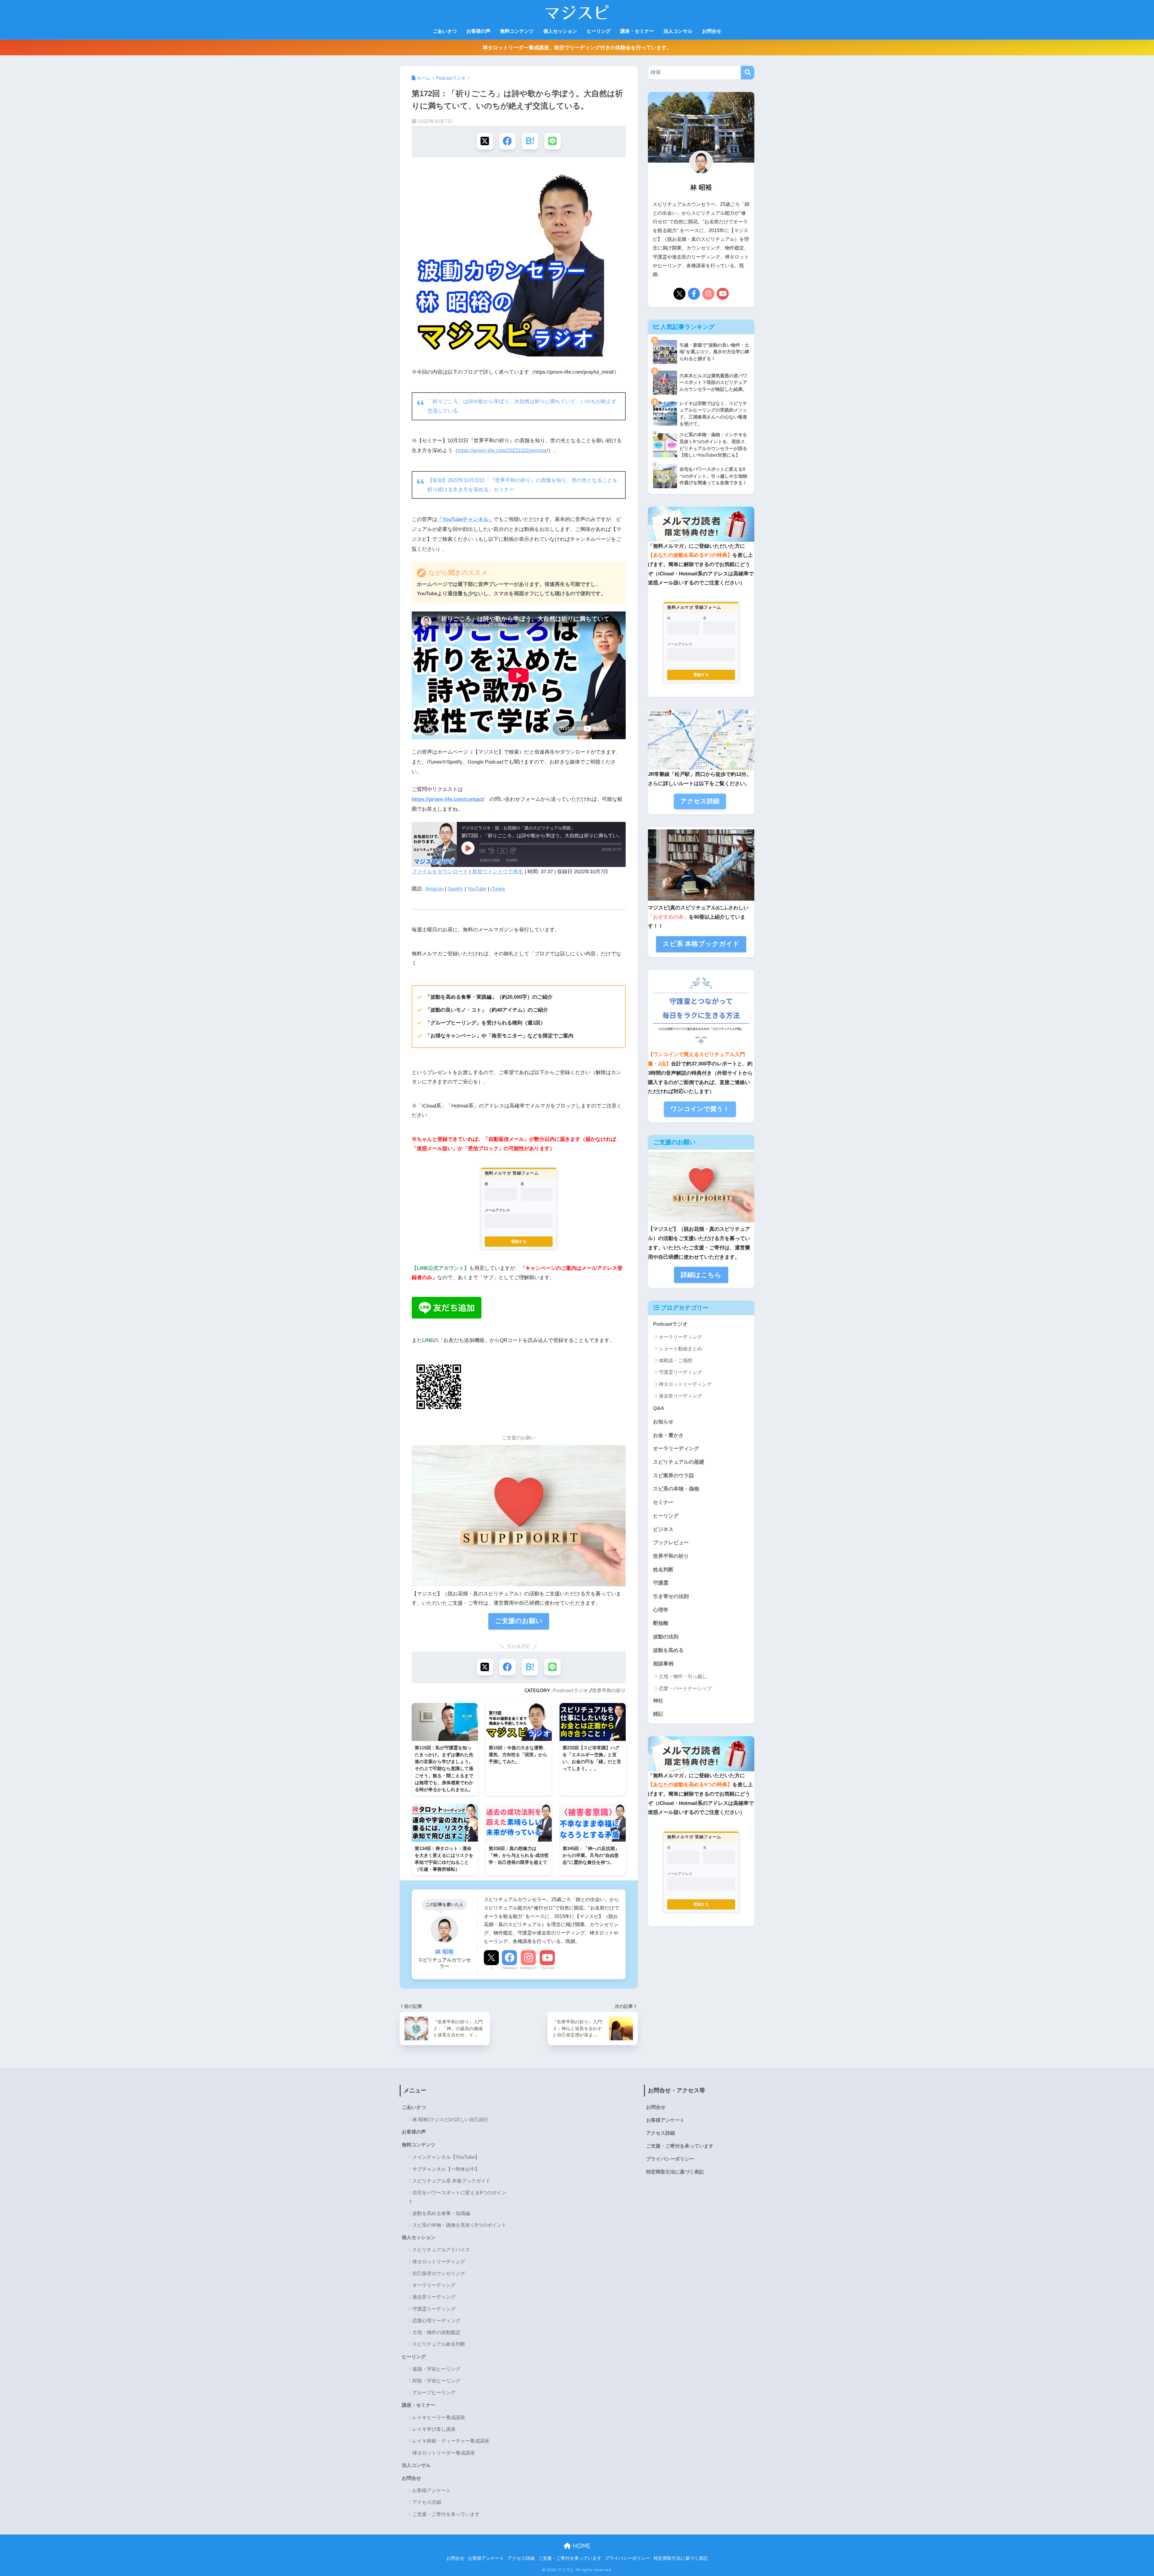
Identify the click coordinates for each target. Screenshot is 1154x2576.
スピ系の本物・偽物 (676, 1489)
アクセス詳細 (427, 2502)
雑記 (658, 1714)
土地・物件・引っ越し (683, 1676)
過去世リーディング (680, 1396)
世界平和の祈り (609, 1690)
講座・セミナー (637, 31)
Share (512, 860)
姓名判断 (663, 1570)
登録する (519, 1241)
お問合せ (712, 31)
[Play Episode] (468, 848)
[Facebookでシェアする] (507, 141)
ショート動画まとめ (680, 1349)
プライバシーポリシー (670, 2159)
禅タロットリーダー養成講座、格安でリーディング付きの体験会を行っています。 (577, 48)
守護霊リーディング (680, 1372)
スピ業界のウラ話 (673, 1476)
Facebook (510, 1968)
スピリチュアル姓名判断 (439, 2344)
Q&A (659, 1408)
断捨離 (661, 1623)
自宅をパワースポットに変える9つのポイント (457, 2197)
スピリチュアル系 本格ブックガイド (451, 2181)
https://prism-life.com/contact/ (448, 799)
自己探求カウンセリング (439, 2273)
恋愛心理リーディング (436, 2321)
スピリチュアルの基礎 (679, 1462)
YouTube (477, 889)
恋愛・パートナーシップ (685, 1688)
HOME (581, 2546)
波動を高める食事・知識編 (441, 2213)
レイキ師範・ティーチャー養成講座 (451, 2441)
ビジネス (663, 1529)
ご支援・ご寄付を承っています (446, 2514)
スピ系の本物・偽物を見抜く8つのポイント (459, 2225)
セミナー (663, 1502)
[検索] (748, 73)
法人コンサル (678, 31)
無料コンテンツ (517, 31)
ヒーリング (599, 31)
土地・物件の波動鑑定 (436, 2332)
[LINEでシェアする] (553, 141)
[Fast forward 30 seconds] (513, 851)
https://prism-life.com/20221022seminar (502, 450)
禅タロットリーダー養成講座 (444, 2453)
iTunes (498, 889)
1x (502, 851)
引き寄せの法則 (671, 1596)
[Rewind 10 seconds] (491, 851)
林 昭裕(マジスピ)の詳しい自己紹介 (450, 2120)
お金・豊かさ (668, 1435)
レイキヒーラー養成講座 (439, 2417)
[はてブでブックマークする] (530, 141)
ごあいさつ (445, 31)
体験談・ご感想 (676, 1360)
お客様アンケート (432, 2490)
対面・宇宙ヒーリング (436, 2381)
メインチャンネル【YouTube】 (446, 2157)
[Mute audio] (482, 851)
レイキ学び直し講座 (434, 2429)
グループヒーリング (434, 2392)
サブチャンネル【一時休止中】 (446, 2169)
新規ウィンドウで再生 (498, 872)
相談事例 (663, 1664)
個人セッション (560, 31)
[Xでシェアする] (485, 141)
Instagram (528, 1968)
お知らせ (663, 1422)
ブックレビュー (671, 1543)
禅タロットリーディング (685, 1384)
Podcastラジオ (571, 1690)
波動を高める (668, 1650)
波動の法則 (666, 1637)
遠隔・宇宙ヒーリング (436, 2369)
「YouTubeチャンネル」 (465, 519)
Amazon (434, 889)
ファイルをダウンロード (440, 872)
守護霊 (661, 1583)
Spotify (455, 889)
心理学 (661, 1610)
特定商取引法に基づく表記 (675, 2172)
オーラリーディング (680, 1337)
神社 (658, 1701)
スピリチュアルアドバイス (441, 2250)
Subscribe (490, 860)
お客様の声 (478, 31)
